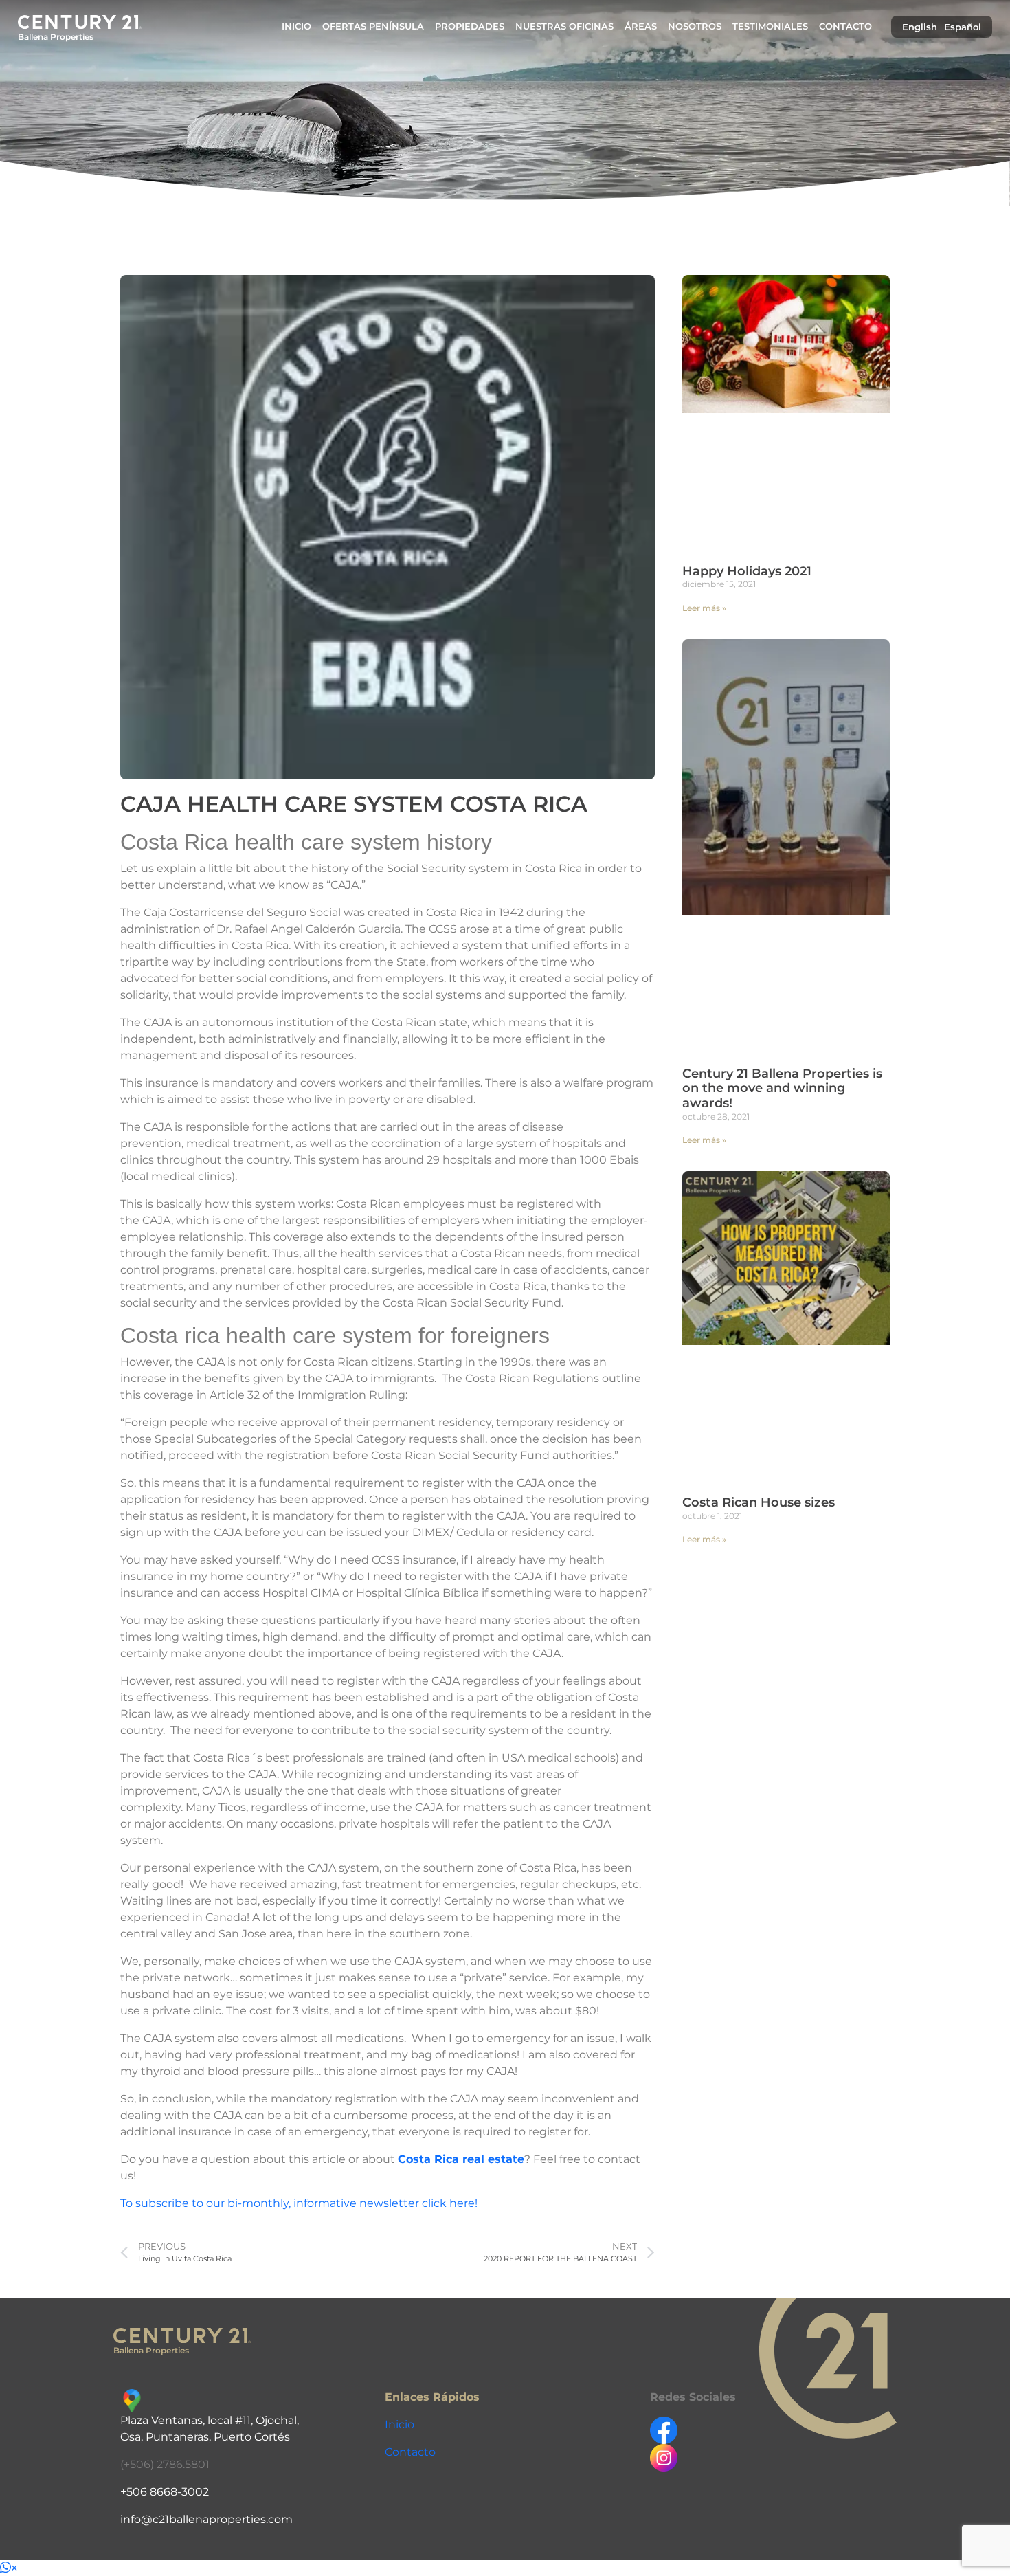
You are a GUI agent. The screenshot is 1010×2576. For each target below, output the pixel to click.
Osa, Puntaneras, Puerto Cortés (205, 2437)
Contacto (845, 26)
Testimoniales (770, 26)
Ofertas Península (373, 26)
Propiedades (470, 26)
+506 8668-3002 (165, 2492)
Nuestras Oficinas (564, 26)
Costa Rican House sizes (759, 1502)
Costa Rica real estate (461, 2159)
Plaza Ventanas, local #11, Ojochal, (210, 2420)
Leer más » (704, 608)
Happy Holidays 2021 (747, 571)
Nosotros (695, 26)
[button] (9, 2568)
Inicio (296, 26)
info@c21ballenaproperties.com (206, 2519)
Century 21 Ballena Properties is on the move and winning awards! (782, 1088)
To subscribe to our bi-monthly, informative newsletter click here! (300, 2203)
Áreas (641, 26)
